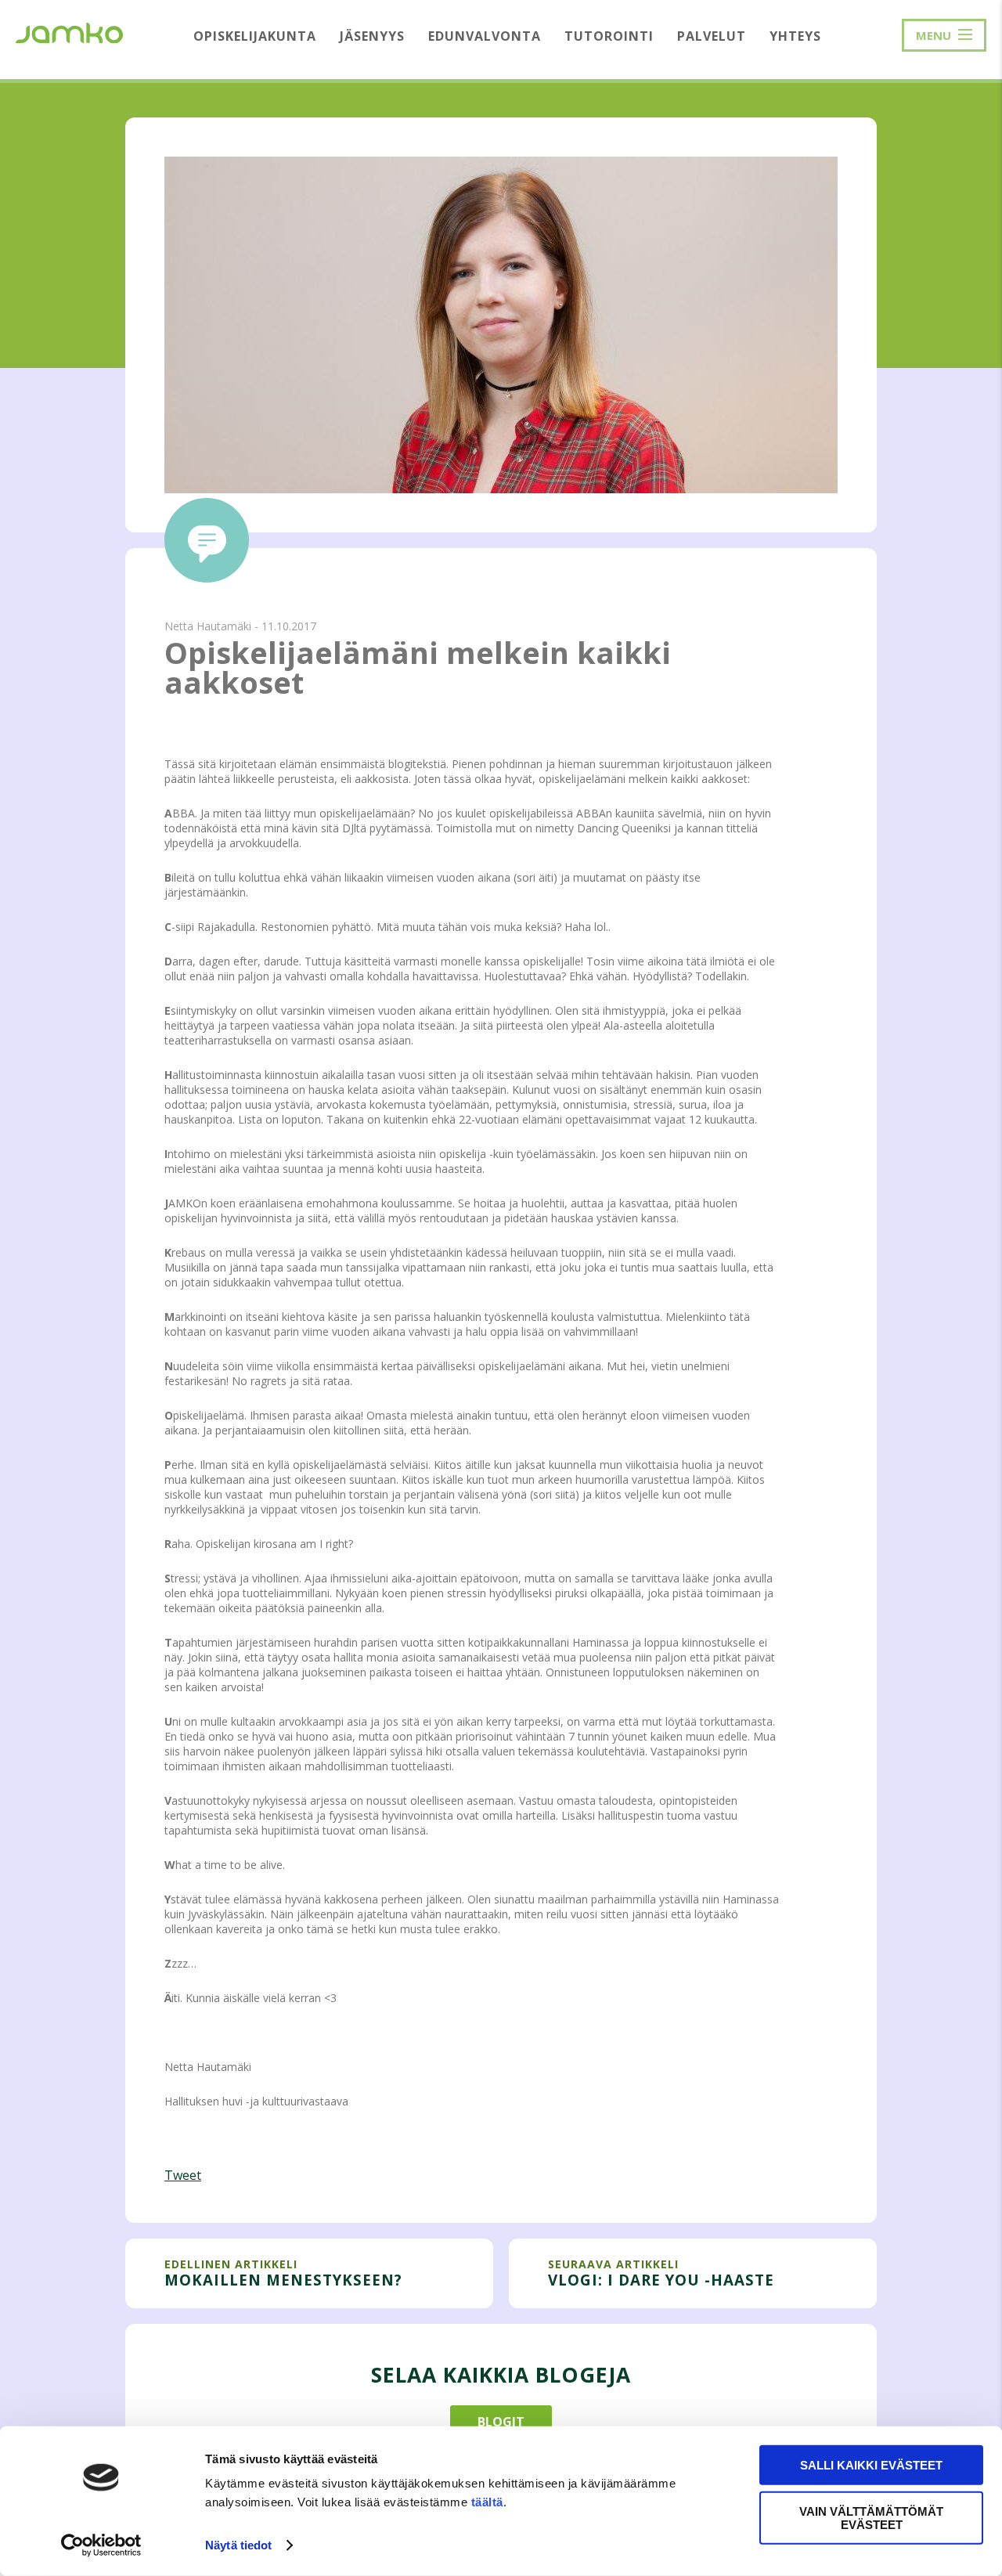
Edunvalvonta (485, 36)
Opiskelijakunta (255, 36)
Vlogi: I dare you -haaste (661, 2280)
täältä (487, 2502)
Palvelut (712, 36)
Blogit (501, 2422)
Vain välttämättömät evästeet (871, 2517)
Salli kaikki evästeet (871, 2465)
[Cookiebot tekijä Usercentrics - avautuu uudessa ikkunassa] (101, 2545)
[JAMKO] (69, 31)
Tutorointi (609, 36)
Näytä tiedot (238, 2545)
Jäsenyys (372, 36)
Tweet (183, 2175)
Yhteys (795, 36)
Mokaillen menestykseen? (283, 2280)
